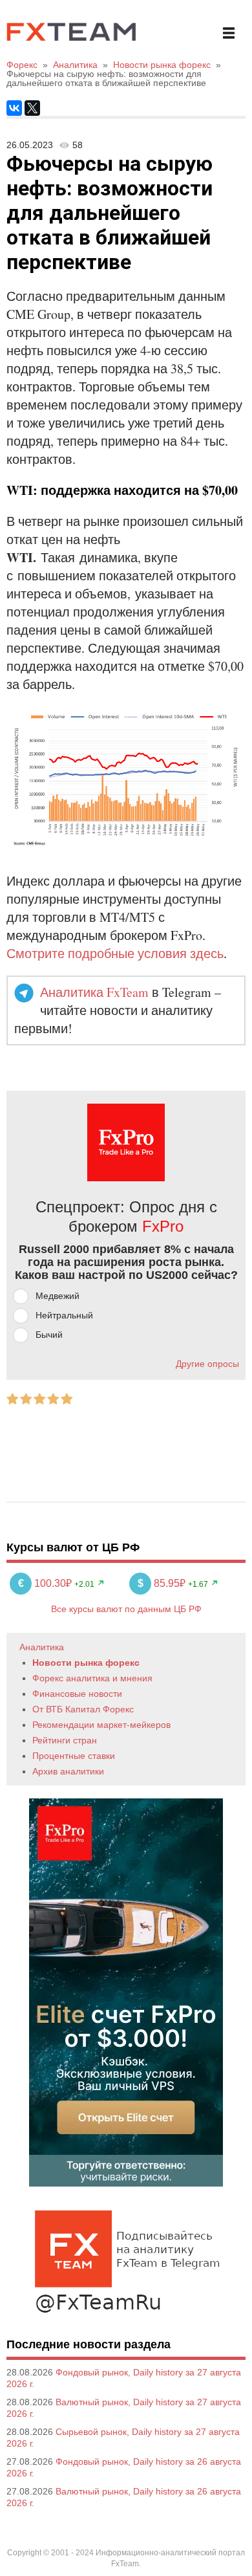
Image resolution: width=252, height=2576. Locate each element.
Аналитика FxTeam (94, 992)
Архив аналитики (68, 1771)
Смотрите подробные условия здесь (115, 953)
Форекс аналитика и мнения (92, 1678)
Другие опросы (207, 1364)
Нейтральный (64, 1315)
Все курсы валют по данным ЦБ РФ (126, 1609)
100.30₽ (46, 1583)
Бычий (49, 1335)
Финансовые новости (77, 1694)
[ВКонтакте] (14, 108)
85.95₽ (163, 1583)
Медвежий (58, 1296)
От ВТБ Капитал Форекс (83, 1709)
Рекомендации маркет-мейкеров (101, 1725)
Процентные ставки (74, 1756)
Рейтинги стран (65, 1740)
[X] (32, 108)
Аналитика (42, 1647)
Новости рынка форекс (86, 1663)
